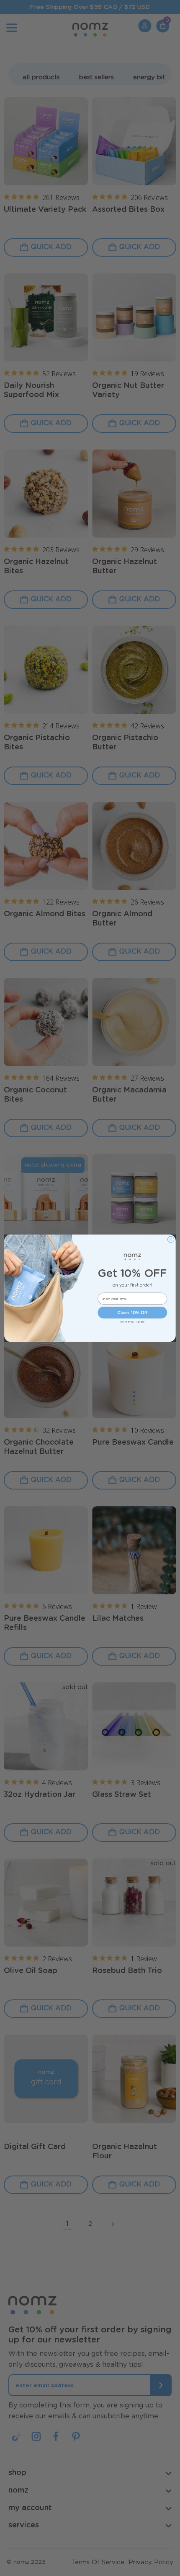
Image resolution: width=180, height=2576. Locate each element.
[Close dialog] (171, 1239)
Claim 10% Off (132, 1313)
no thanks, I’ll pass (132, 1322)
